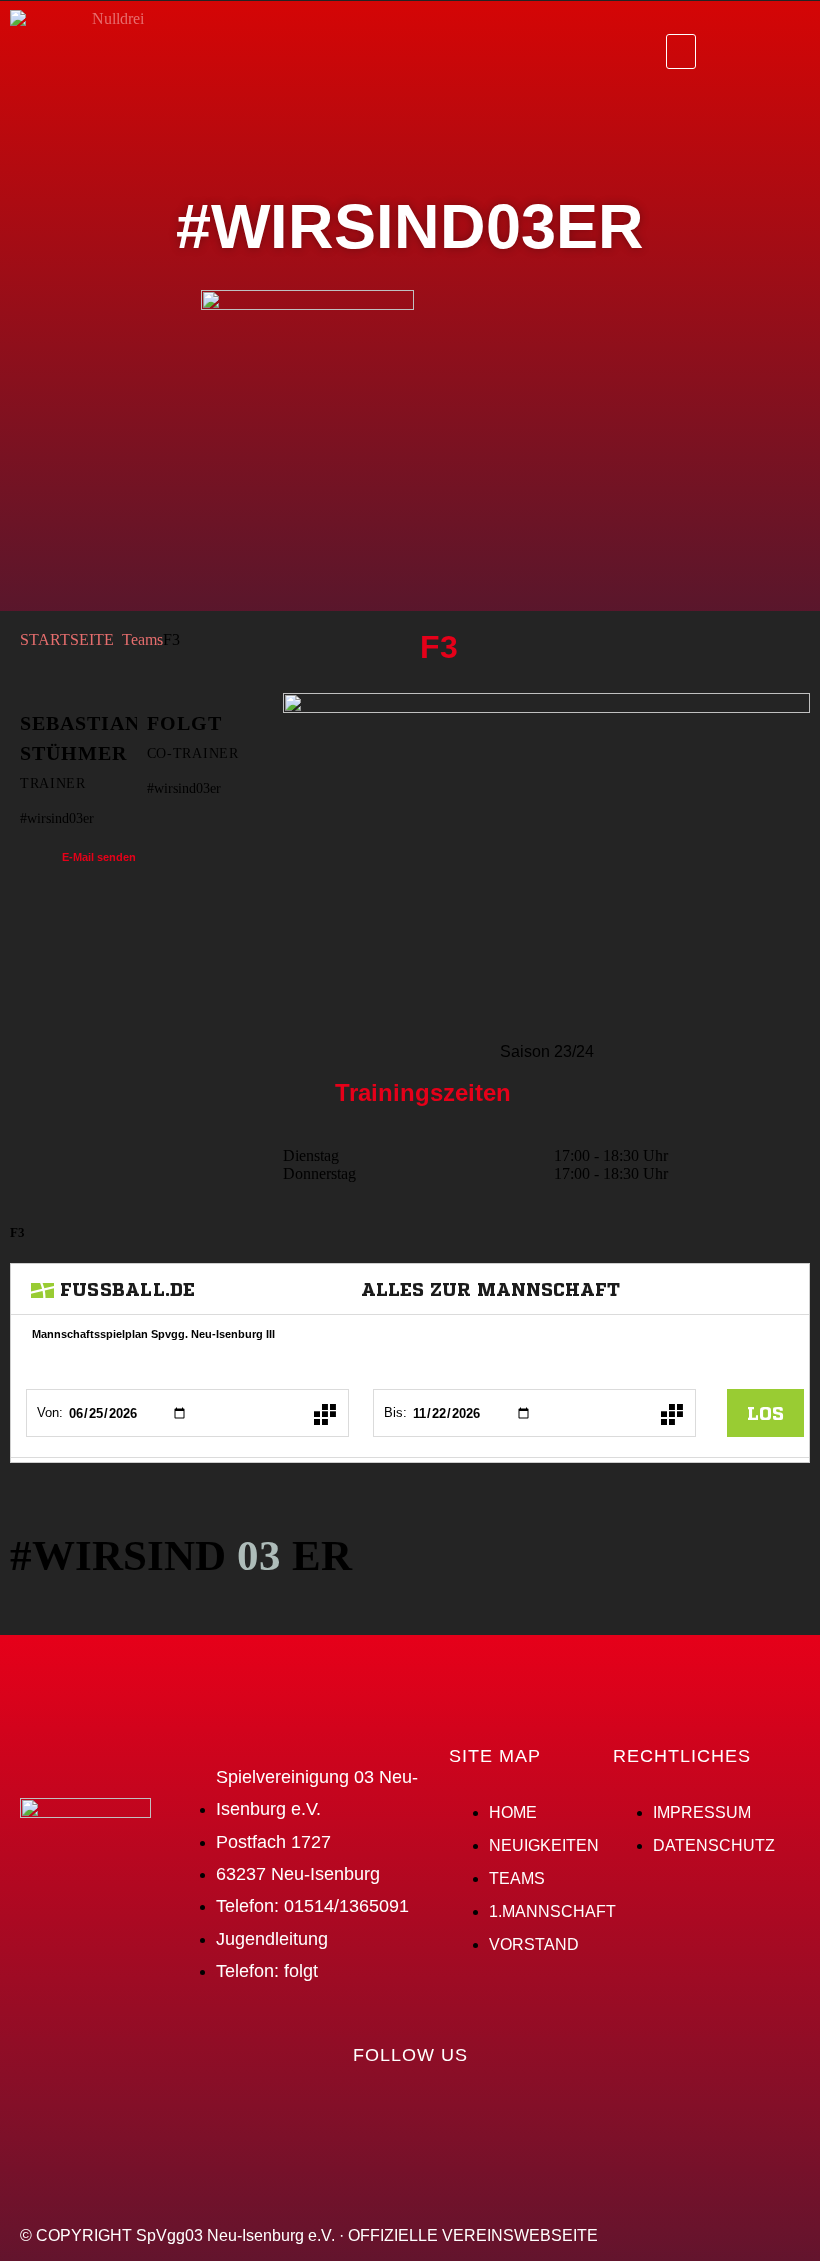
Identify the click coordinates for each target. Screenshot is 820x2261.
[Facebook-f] (371, 2112)
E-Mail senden (99, 857)
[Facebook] (731, 50)
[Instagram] (785, 50)
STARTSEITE (67, 639)
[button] (681, 51)
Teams (142, 639)
